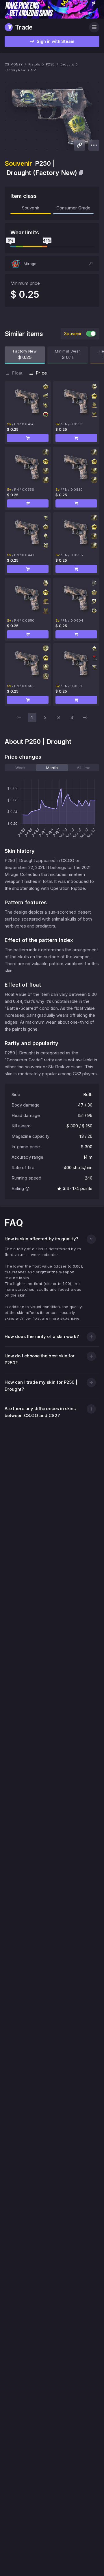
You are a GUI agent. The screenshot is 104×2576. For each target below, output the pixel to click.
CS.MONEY (14, 64)
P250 (50, 64)
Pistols (34, 64)
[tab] (20, 768)
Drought (67, 64)
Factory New (15, 70)
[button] (52, 264)
